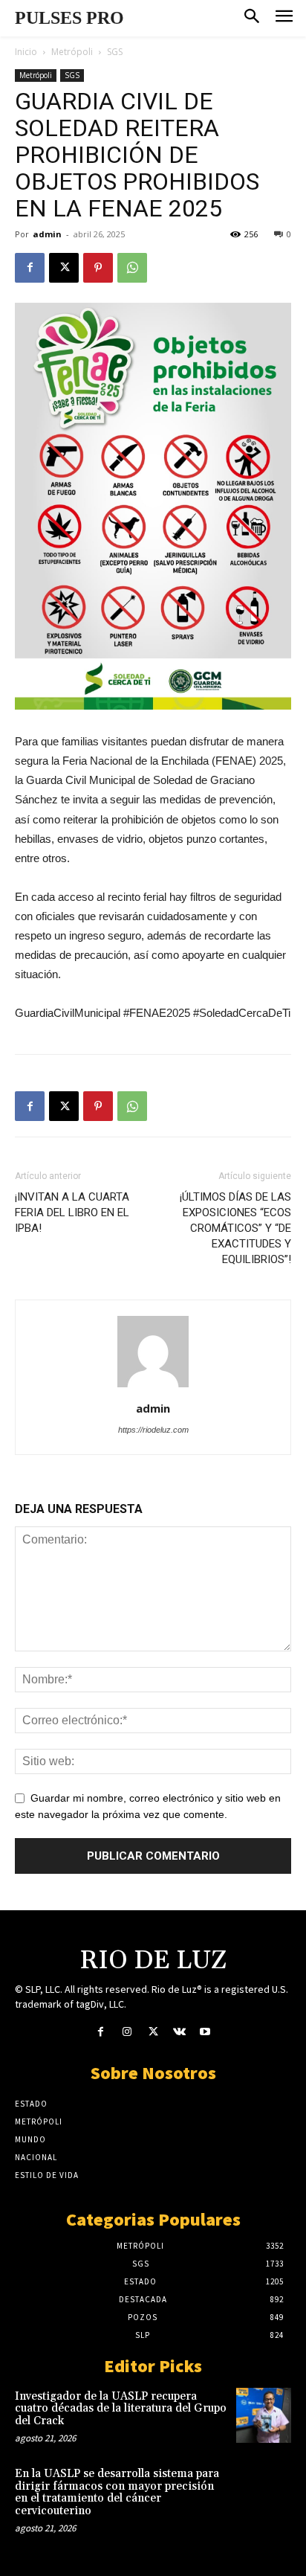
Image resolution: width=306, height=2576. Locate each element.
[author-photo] (153, 1387)
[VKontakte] (179, 2033)
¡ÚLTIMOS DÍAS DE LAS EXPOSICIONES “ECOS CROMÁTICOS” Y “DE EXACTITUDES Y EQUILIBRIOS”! (235, 1228)
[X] (64, 268)
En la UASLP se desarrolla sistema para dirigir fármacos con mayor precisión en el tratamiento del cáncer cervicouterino (117, 2492)
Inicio (26, 52)
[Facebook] (30, 268)
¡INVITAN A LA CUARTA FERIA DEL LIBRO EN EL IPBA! (72, 1212)
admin (47, 234)
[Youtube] (205, 2033)
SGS (115, 52)
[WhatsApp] (132, 268)
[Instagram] (127, 2033)
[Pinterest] (98, 268)
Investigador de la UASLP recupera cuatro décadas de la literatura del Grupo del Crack (121, 2409)
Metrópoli (72, 52)
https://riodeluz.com (153, 1430)
